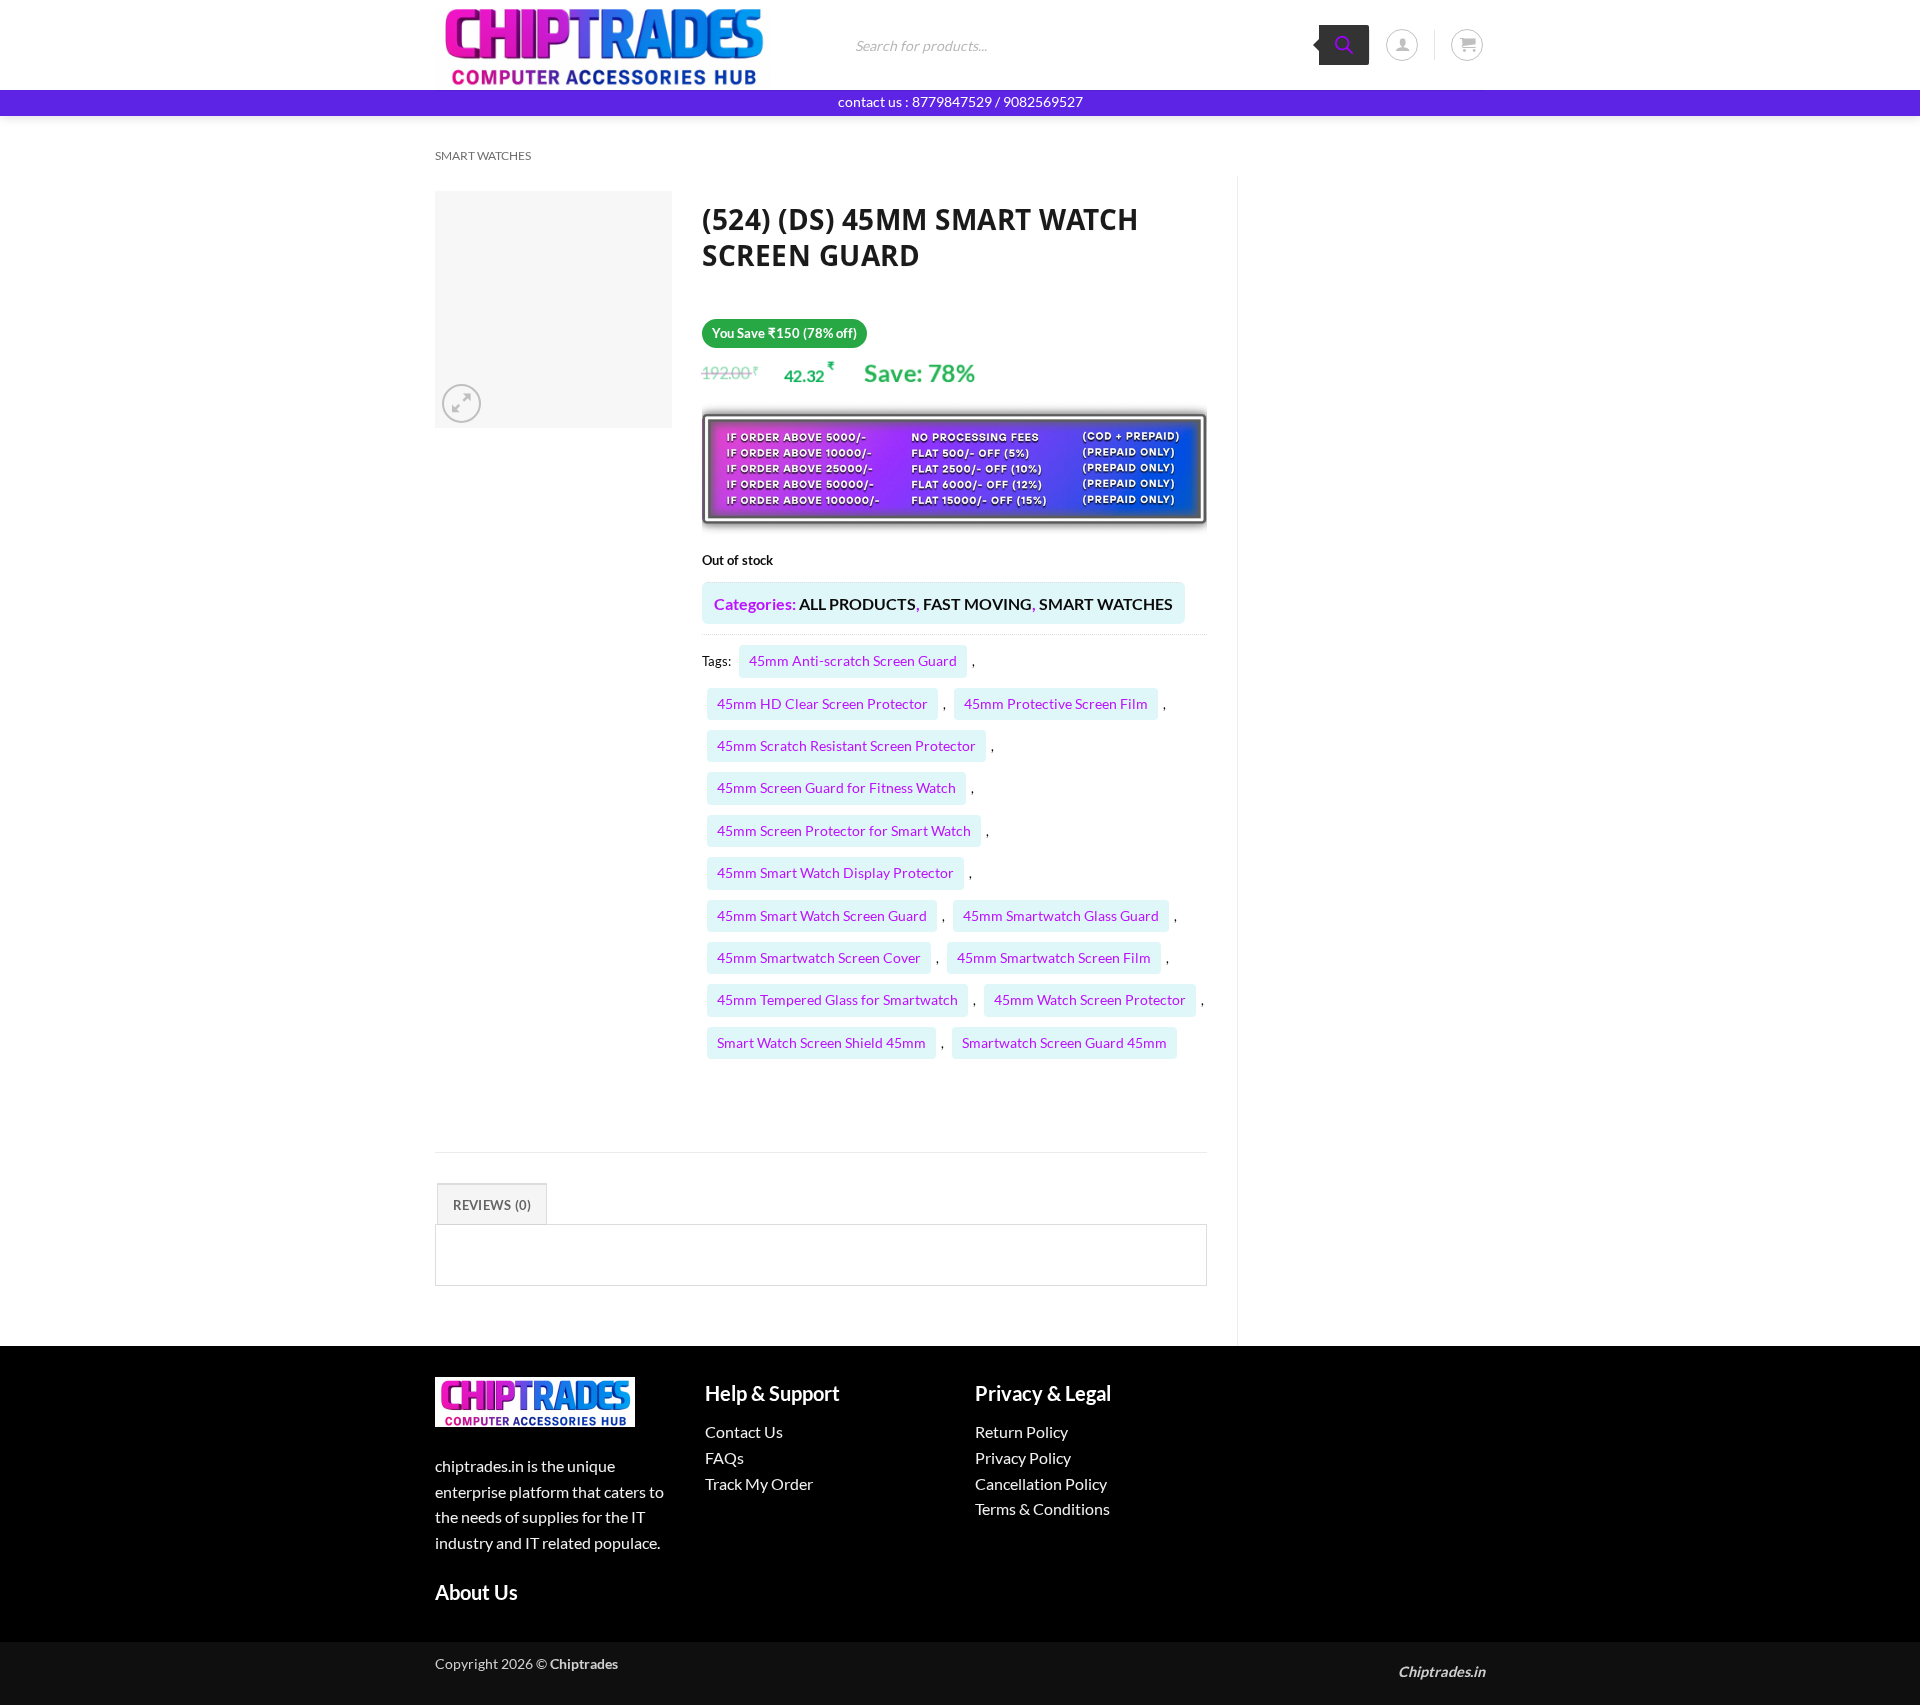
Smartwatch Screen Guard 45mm (1064, 1042)
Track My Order (759, 1483)
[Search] (1344, 45)
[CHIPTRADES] (622, 45)
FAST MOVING (977, 603)
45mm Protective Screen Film (1056, 703)
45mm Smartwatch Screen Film (1054, 957)
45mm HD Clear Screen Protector (822, 703)
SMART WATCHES (483, 155)
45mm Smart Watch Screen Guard (822, 915)
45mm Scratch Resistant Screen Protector (846, 745)
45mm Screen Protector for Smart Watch (844, 830)
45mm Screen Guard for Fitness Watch (836, 787)
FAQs (724, 1457)
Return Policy (1021, 1431)
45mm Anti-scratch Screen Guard (853, 660)
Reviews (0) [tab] (492, 1205)
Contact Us (744, 1431)
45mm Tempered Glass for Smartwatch (837, 999)
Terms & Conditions (1042, 1508)
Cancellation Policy (1041, 1483)
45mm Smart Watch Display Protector (835, 872)
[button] (1402, 45)
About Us (476, 1592)
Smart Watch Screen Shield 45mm (821, 1042)
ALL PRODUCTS (857, 603)
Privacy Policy (1023, 1457)
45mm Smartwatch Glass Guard (1061, 915)
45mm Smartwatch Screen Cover (819, 957)
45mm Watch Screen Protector (1090, 999)
